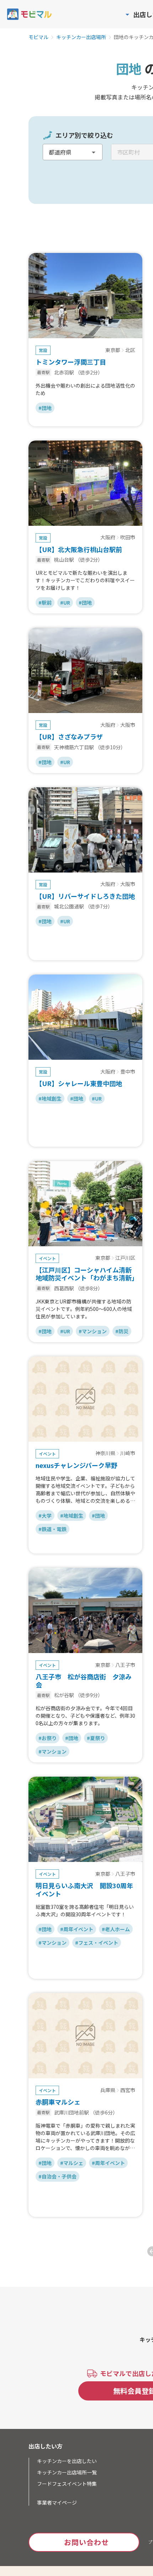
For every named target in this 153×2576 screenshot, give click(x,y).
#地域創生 (50, 1098)
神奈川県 (105, 1453)
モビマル (38, 37)
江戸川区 (125, 1258)
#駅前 (45, 603)
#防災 (122, 1331)
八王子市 (125, 1665)
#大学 (45, 1516)
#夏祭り (96, 1738)
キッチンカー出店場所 (81, 37)
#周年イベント (77, 1929)
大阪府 (108, 538)
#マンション (93, 1331)
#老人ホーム (116, 1929)
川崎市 (128, 1453)
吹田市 (128, 538)
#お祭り (48, 1738)
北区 (130, 350)
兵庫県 (108, 2090)
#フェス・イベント (97, 1943)
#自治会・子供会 (57, 2176)
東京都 (113, 350)
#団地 (45, 408)
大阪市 (128, 725)
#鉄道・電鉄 (52, 1529)
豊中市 (128, 1072)
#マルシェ (72, 2163)
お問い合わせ (86, 2542)
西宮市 (128, 2090)
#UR (65, 603)
